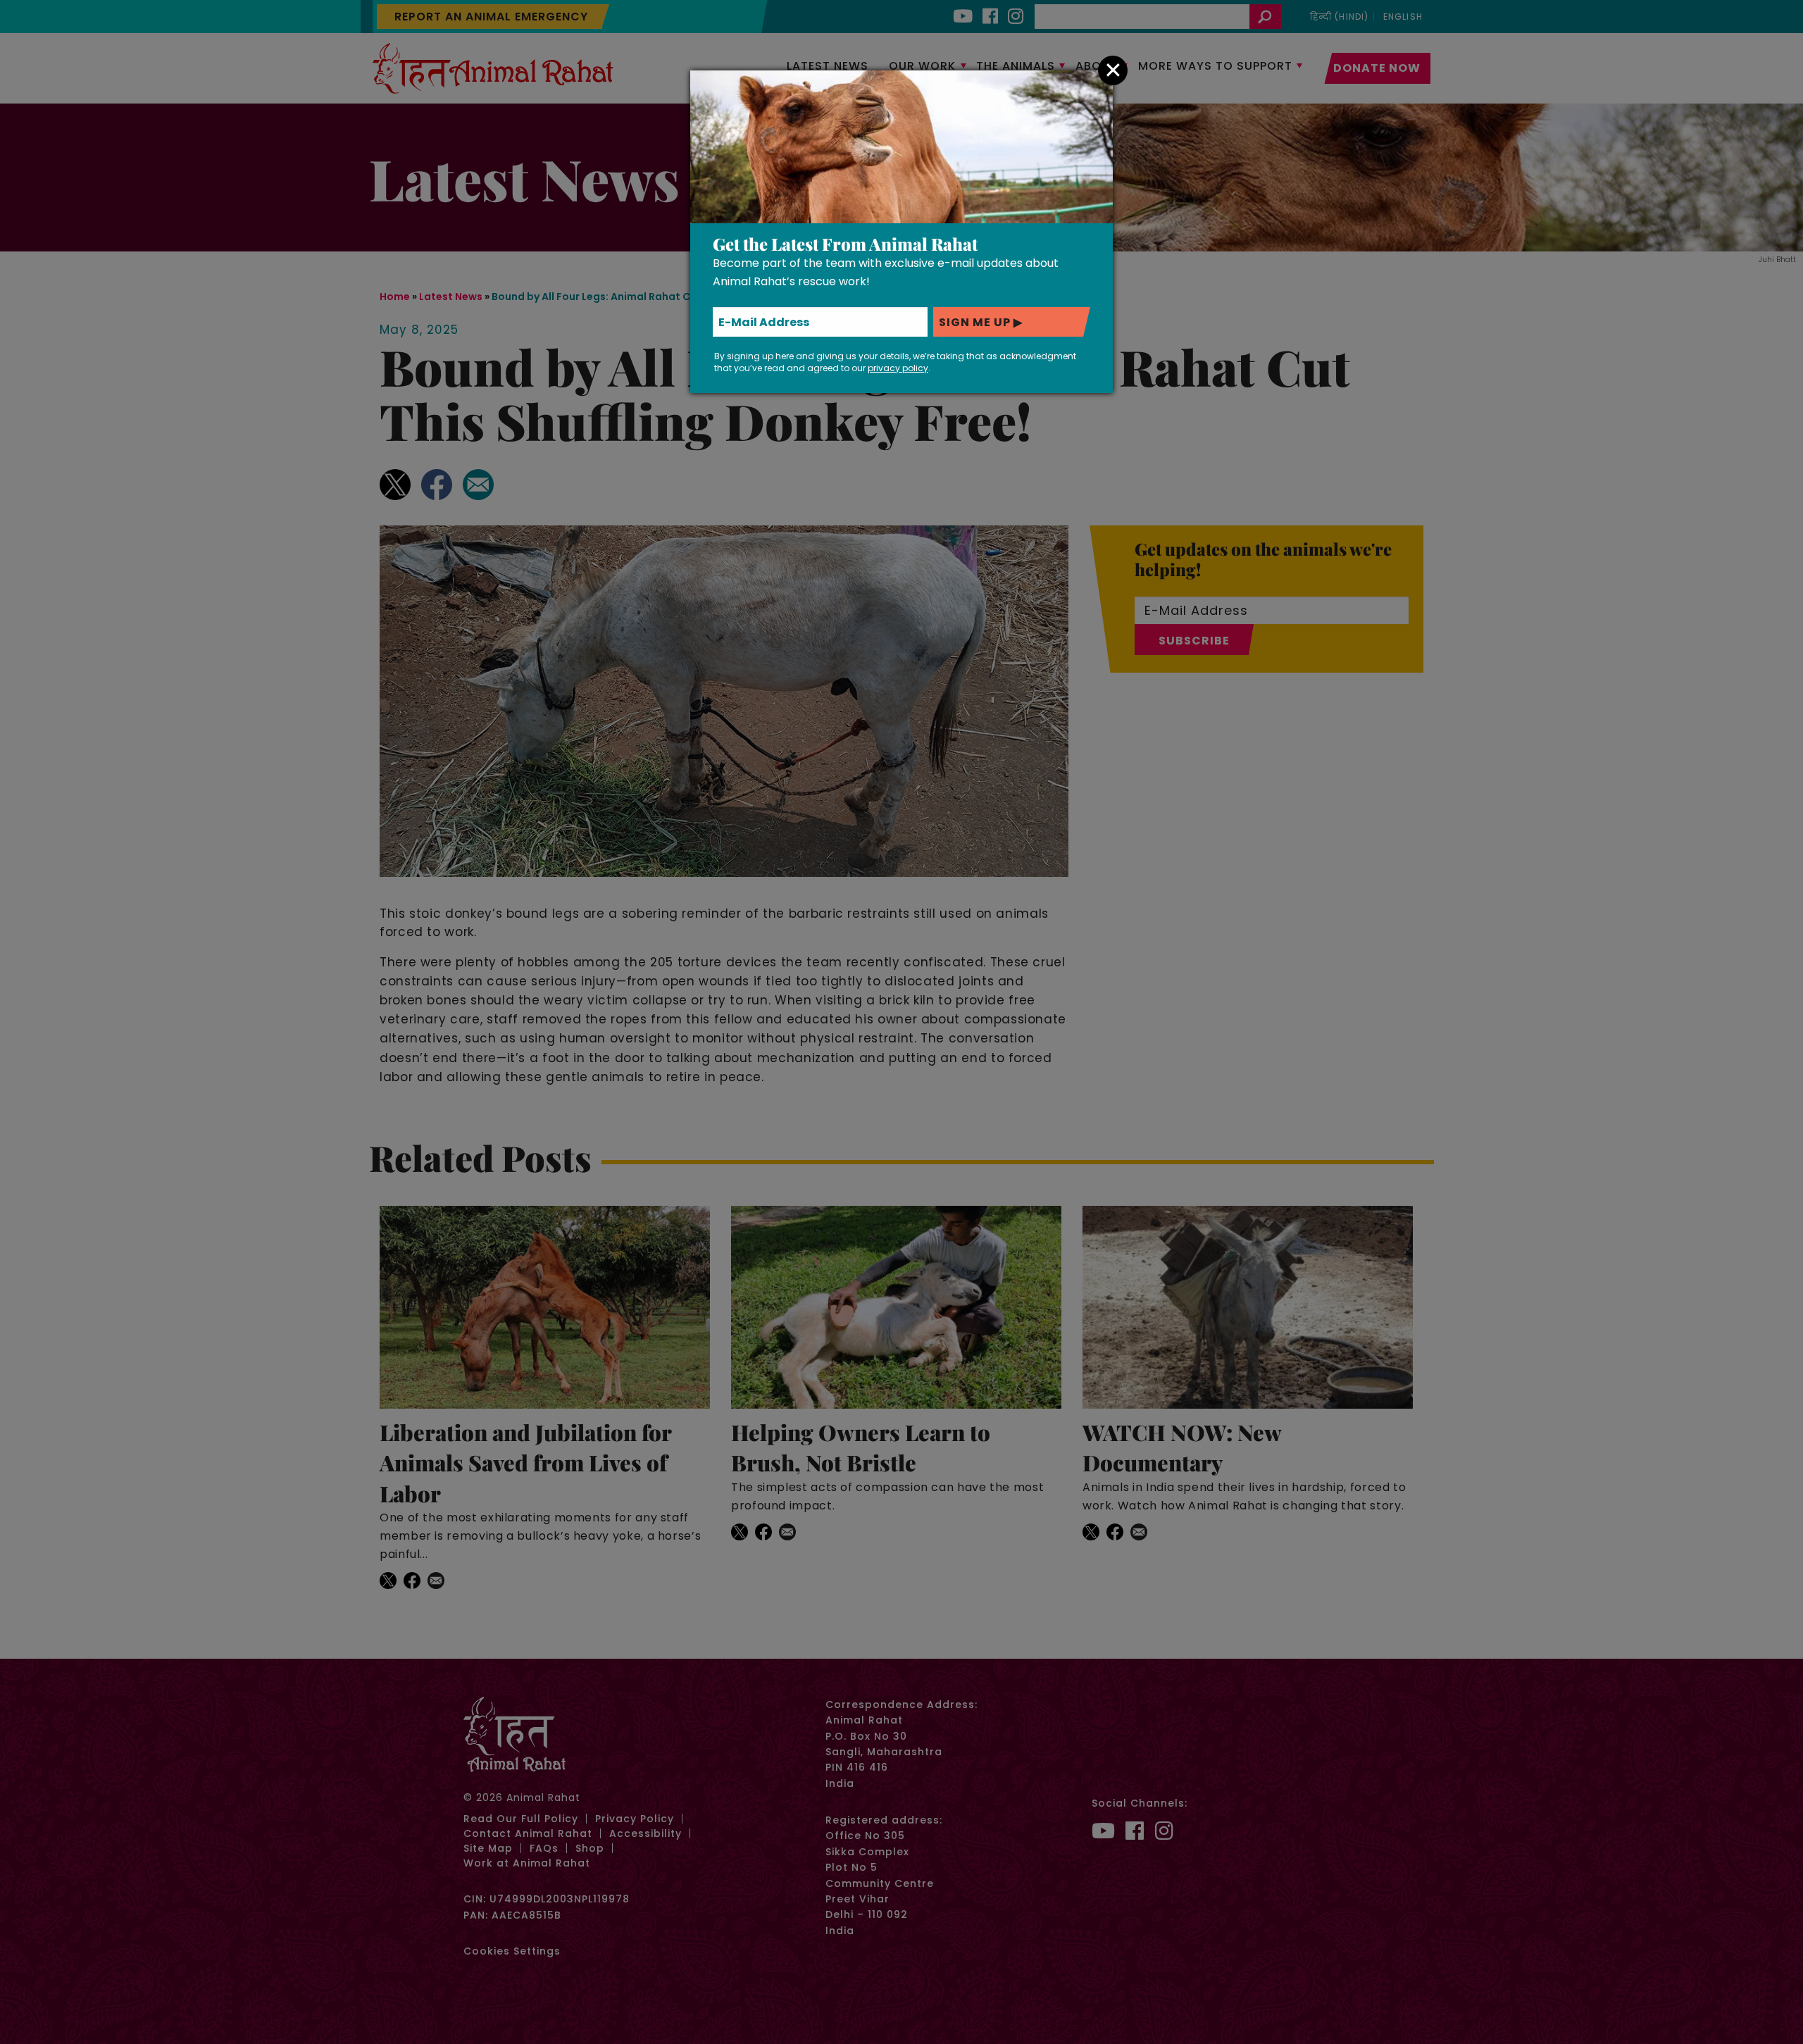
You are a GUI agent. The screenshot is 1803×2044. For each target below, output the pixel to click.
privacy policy (898, 368)
